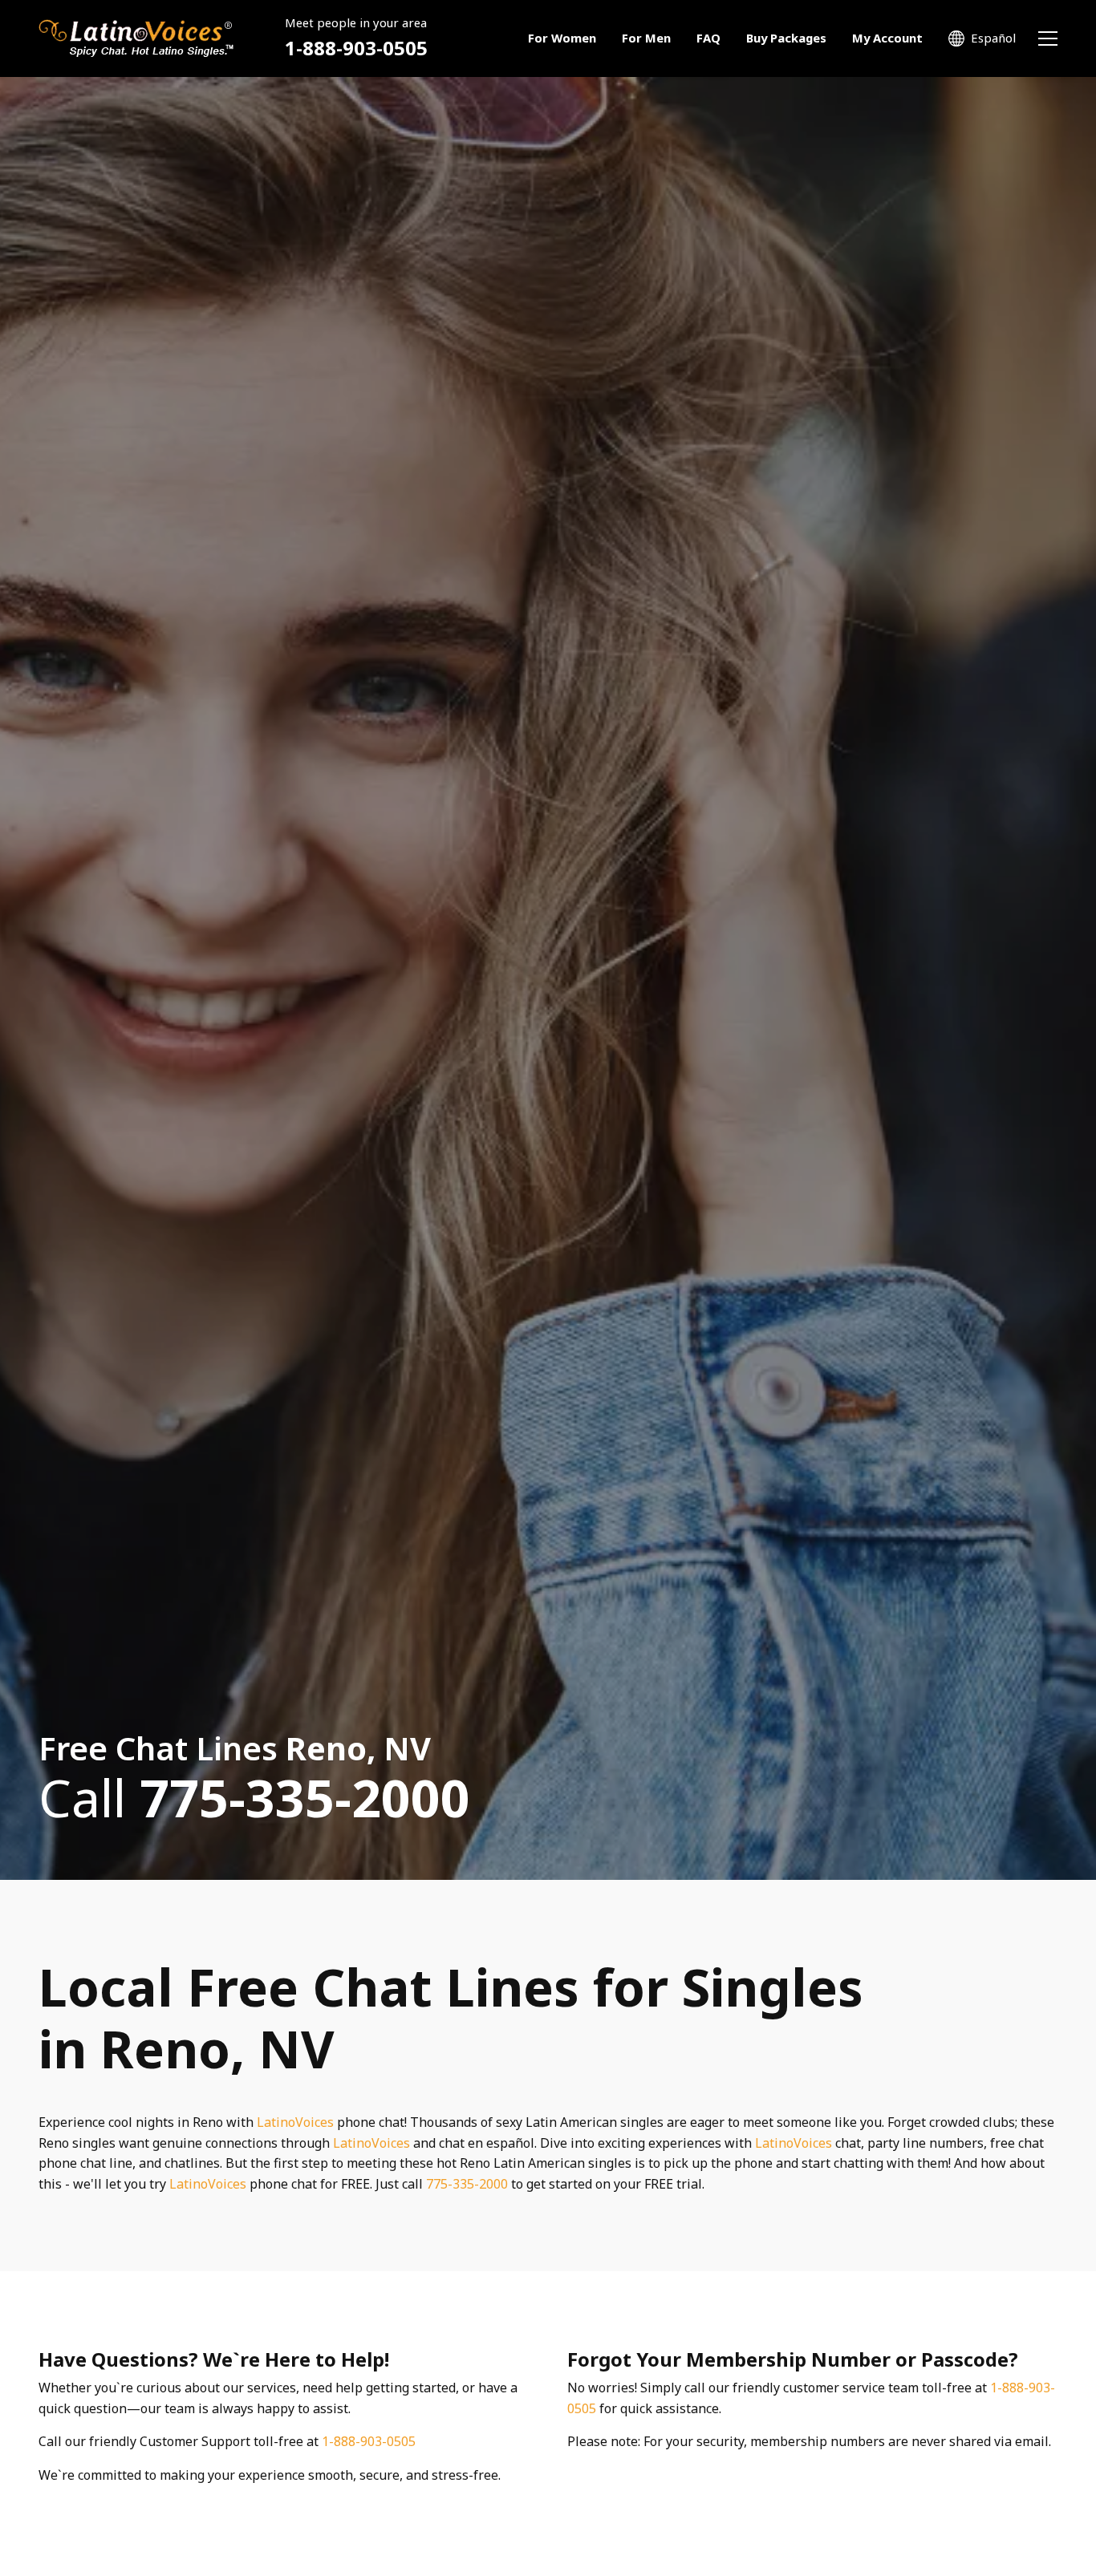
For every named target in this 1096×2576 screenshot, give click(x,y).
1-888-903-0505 (356, 48)
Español (993, 38)
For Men (646, 38)
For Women (562, 38)
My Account (887, 38)
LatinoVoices (295, 2122)
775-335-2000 (467, 2184)
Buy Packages (786, 38)
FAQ (708, 38)
